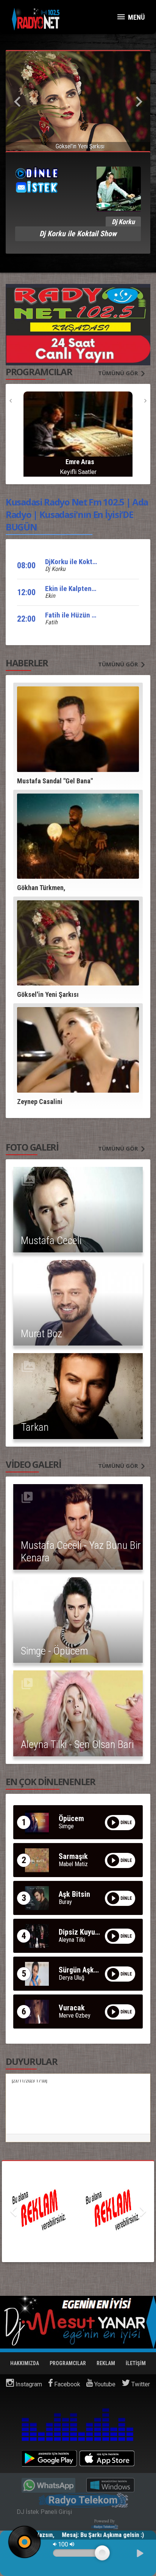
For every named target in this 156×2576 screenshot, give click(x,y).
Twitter (140, 2384)
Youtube (104, 2384)
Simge (66, 1826)
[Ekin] (78, 429)
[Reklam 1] (78, 2212)
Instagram (28, 2384)
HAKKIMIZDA (25, 2363)
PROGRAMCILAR (68, 2363)
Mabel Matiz (73, 1864)
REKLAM (106, 2363)
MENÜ (136, 17)
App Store (107, 2458)
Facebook (66, 2384)
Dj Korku (55, 569)
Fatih (51, 622)
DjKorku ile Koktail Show (81, 562)
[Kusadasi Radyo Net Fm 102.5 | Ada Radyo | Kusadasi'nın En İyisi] (36, 19)
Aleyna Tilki (72, 1940)
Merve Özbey (75, 2016)
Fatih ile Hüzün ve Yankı (81, 615)
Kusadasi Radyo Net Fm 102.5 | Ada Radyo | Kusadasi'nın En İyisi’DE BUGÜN (77, 514)
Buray (65, 1902)
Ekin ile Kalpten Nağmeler (84, 589)
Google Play (49, 2458)
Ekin (50, 596)
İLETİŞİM (136, 2363)
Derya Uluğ (72, 1978)
